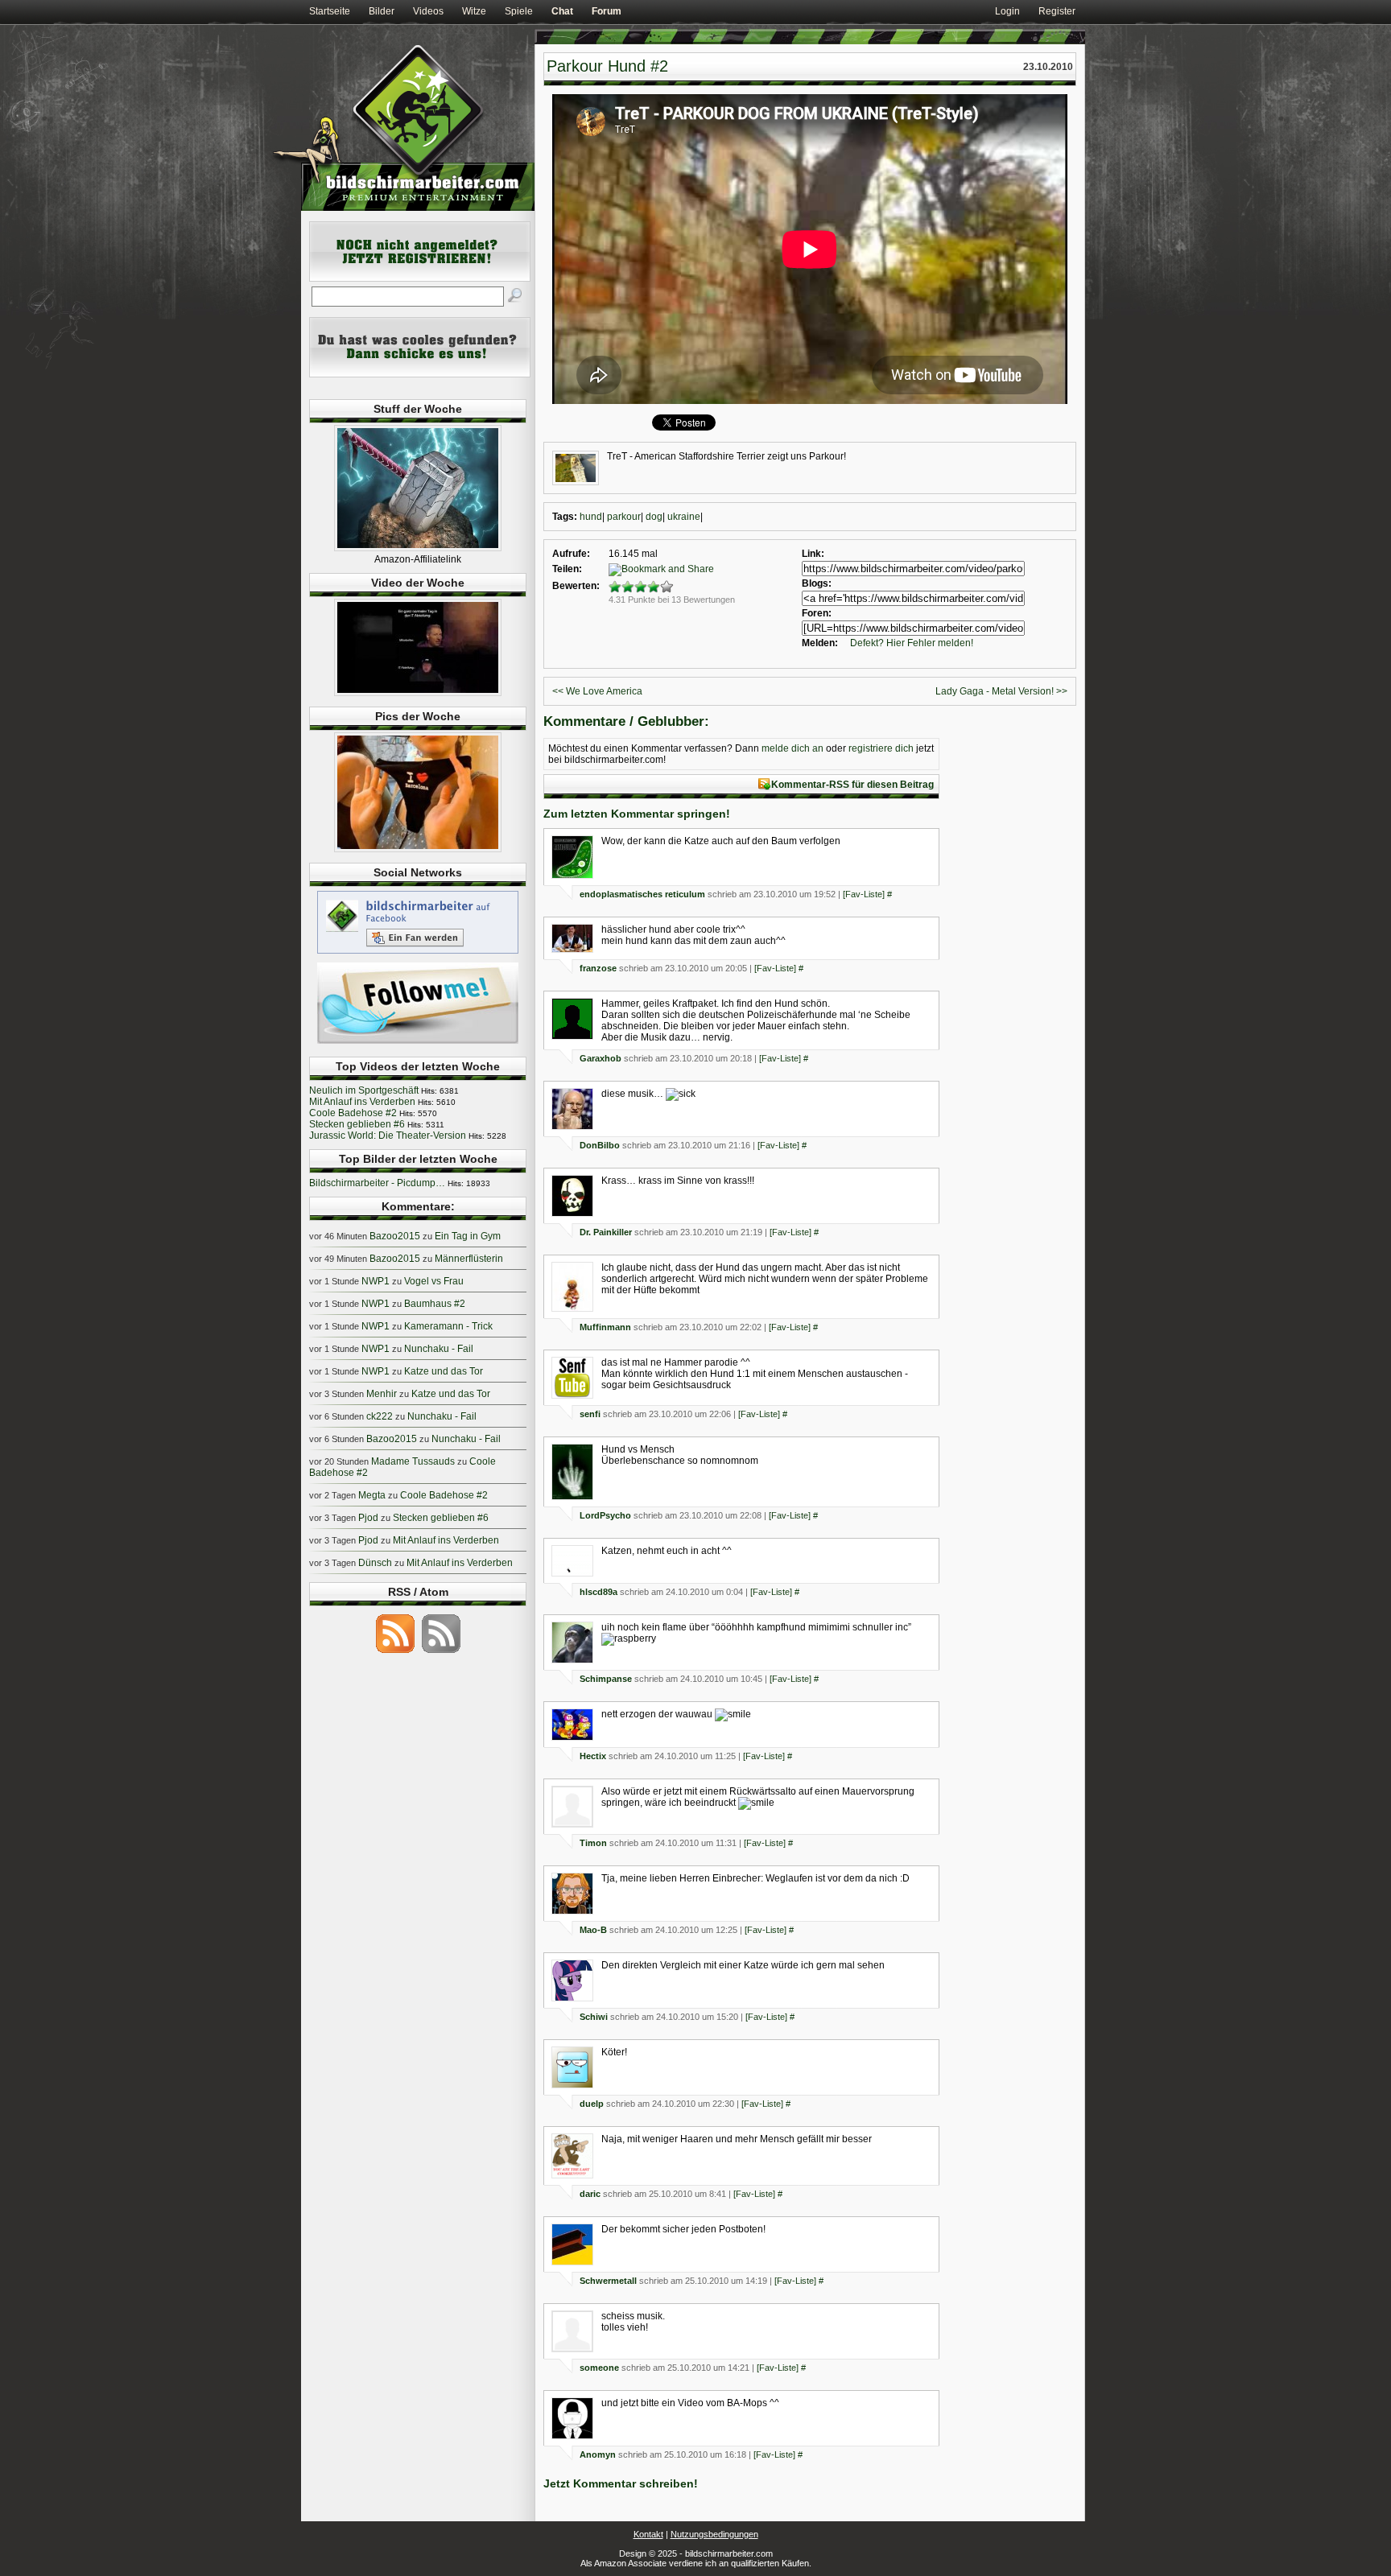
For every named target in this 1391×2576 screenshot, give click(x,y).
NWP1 (376, 1281)
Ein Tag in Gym (468, 1236)
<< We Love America (597, 691)
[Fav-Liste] (864, 894)
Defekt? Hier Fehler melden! (912, 643)
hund (591, 517)
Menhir (382, 1394)
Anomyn (598, 2454)
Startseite (330, 11)
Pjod (368, 1518)
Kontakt (648, 2534)
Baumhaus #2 (435, 1304)
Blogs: (817, 583)
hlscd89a (599, 1592)
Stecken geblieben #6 (357, 1124)
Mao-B (593, 1930)
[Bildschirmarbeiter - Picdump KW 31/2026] (418, 849)
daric (590, 2194)
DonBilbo (600, 1145)
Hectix (593, 1756)
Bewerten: (576, 586)
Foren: (817, 613)
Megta (372, 1495)
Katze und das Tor (444, 1371)
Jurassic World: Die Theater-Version (388, 1136)
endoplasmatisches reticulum (642, 894)
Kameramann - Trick (448, 1326)
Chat (562, 11)
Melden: (820, 643)
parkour (624, 517)
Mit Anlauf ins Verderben (362, 1102)
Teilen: (567, 569)
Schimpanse (606, 1679)
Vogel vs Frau (434, 1281)
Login (1007, 11)
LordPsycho (605, 1515)
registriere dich (881, 748)
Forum (607, 11)
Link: (813, 554)
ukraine (684, 517)
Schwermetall (608, 2281)
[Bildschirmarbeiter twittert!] (418, 1043)
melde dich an (792, 748)
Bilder (382, 11)
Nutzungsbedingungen (714, 2534)
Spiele (519, 11)
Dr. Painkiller (606, 1232)
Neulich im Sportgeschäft (364, 1090)
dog (654, 517)
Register (1057, 11)
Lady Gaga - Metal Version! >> (1001, 691)
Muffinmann (605, 1327)
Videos (428, 11)
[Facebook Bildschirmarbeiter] (418, 953)
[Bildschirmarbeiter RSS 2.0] (395, 1652)
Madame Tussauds (413, 1461)
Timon (593, 1843)
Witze (474, 11)
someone (599, 2368)
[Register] (420, 278)
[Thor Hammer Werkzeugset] (418, 548)
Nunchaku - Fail (439, 1349)
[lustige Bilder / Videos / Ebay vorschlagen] (420, 374)
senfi (590, 1414)
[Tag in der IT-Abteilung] (418, 693)
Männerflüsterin (469, 1259)
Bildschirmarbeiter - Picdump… (377, 1183)
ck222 (380, 1416)
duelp (592, 2104)
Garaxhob (601, 1058)
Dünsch (375, 1563)
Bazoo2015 (395, 1236)
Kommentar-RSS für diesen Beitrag (852, 785)
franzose (598, 968)
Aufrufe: (571, 554)
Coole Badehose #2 (353, 1113)
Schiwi (594, 2017)
